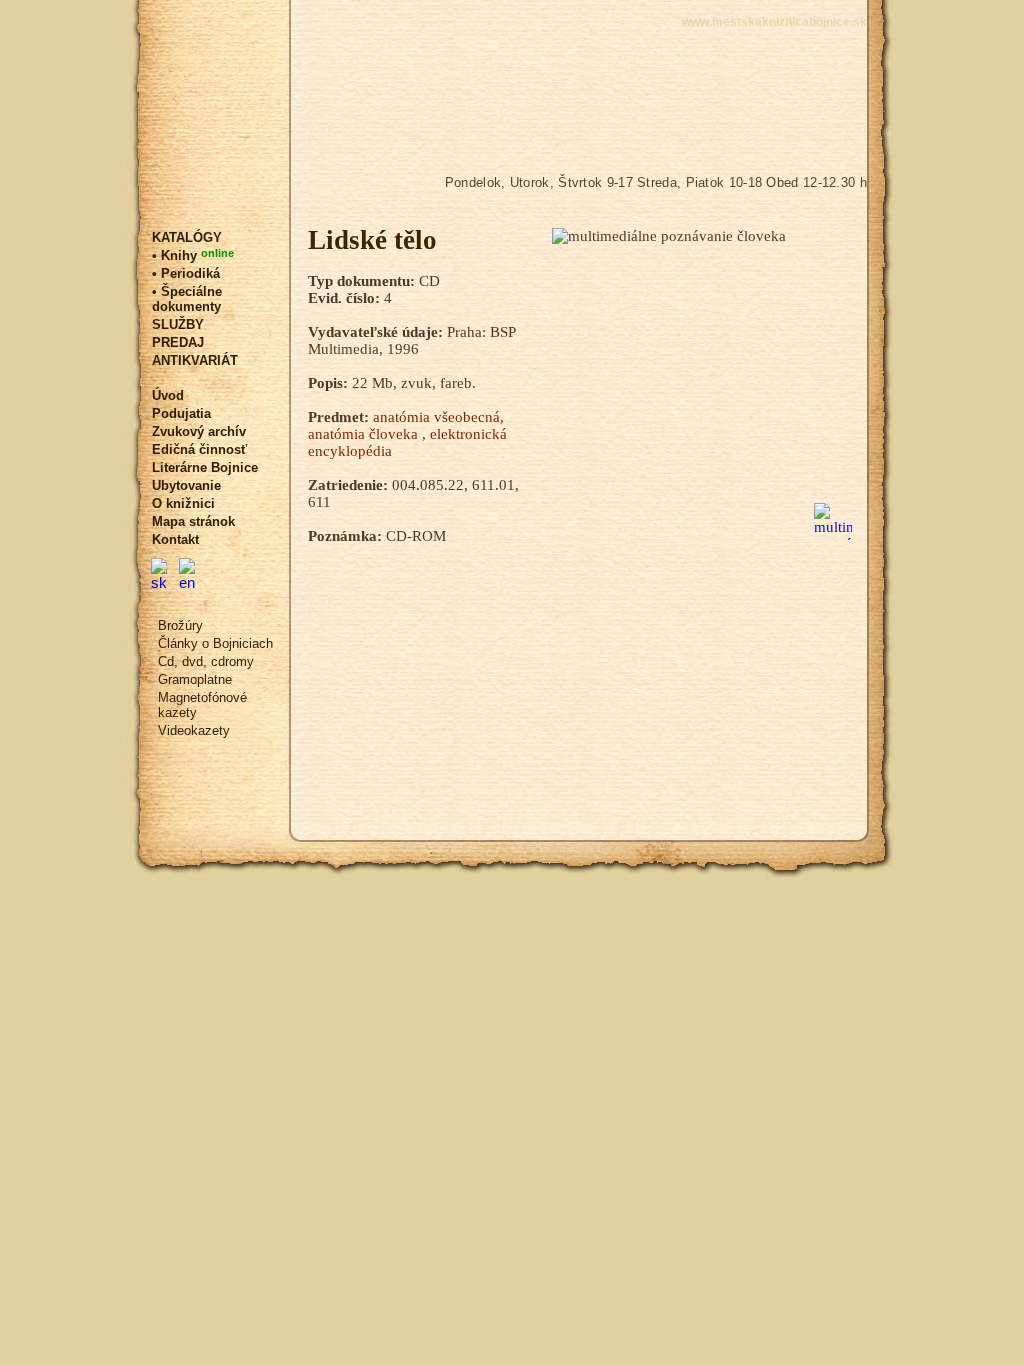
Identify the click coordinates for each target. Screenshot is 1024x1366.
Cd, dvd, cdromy (206, 661)
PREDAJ (178, 342)
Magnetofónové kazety (202, 705)
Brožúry (180, 625)
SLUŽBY (178, 324)
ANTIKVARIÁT (195, 360)
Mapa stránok (193, 521)
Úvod (168, 395)
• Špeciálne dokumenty (187, 299)
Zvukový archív (199, 431)
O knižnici (183, 503)
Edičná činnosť (199, 449)
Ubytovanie (186, 485)
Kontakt (175, 539)
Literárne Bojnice (205, 467)
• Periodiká (186, 273)
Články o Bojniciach (215, 643)
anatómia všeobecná (436, 417)
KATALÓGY (187, 237)
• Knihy (193, 255)
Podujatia (181, 413)
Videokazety (194, 730)
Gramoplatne (195, 679)
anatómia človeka (365, 434)
